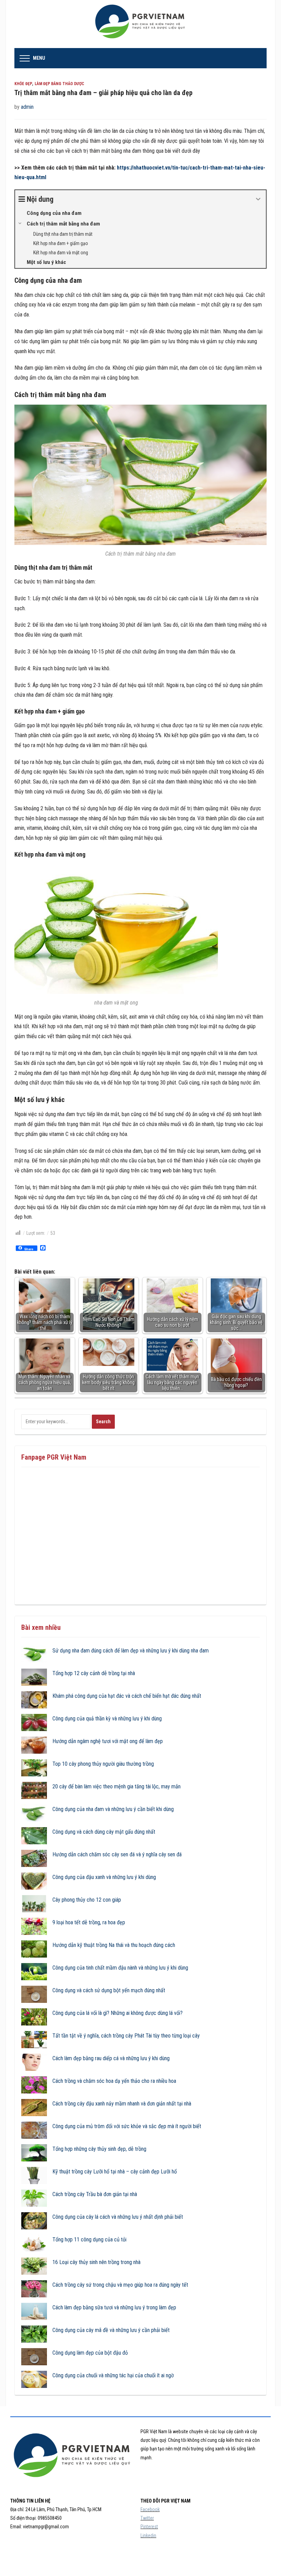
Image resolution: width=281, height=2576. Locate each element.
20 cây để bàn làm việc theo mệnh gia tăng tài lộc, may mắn (117, 1786)
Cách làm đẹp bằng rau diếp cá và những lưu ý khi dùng (111, 2058)
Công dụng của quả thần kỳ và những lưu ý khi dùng (107, 1719)
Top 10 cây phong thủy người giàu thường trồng (103, 1764)
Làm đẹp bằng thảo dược (59, 84)
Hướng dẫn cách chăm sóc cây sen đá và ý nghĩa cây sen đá (117, 1854)
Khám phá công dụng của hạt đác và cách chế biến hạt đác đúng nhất (127, 1696)
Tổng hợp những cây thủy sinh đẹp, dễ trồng (99, 2149)
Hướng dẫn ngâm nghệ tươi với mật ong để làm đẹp (108, 1741)
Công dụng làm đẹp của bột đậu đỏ (90, 2353)
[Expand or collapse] (258, 199)
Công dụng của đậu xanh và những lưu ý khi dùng (104, 1877)
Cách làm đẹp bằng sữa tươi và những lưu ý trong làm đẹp (114, 2307)
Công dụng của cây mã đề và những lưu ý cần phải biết (111, 2330)
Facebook (150, 2509)
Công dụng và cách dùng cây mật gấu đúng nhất (104, 1832)
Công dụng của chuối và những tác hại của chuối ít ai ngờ (113, 2375)
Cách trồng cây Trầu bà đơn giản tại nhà (95, 2194)
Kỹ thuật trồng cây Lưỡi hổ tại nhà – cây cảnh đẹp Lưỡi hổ (115, 2172)
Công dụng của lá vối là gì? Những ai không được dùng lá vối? (118, 2013)
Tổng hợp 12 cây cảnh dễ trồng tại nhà (94, 1673)
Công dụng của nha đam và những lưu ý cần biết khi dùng (113, 1809)
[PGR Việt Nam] (141, 24)
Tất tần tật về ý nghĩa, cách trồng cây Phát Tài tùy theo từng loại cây (126, 2036)
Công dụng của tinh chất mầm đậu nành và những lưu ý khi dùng (120, 1968)
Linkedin (148, 2536)
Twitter (147, 2518)
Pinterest (149, 2527)
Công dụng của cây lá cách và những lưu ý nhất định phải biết (118, 2217)
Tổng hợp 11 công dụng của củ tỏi (89, 2240)
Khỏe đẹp (23, 84)
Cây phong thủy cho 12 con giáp (87, 1900)
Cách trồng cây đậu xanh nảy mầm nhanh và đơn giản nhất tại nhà (122, 2104)
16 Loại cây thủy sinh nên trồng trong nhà (96, 2262)
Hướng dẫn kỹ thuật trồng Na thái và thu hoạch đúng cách (114, 1945)
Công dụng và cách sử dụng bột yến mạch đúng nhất (109, 1990)
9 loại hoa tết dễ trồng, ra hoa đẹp (89, 1922)
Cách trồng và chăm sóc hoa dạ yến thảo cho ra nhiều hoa (114, 2081)
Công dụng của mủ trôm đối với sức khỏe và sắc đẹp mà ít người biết (127, 2126)
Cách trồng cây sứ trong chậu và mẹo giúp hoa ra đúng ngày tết (120, 2285)
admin (27, 107)
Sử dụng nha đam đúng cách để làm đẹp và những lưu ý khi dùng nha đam (131, 1651)
